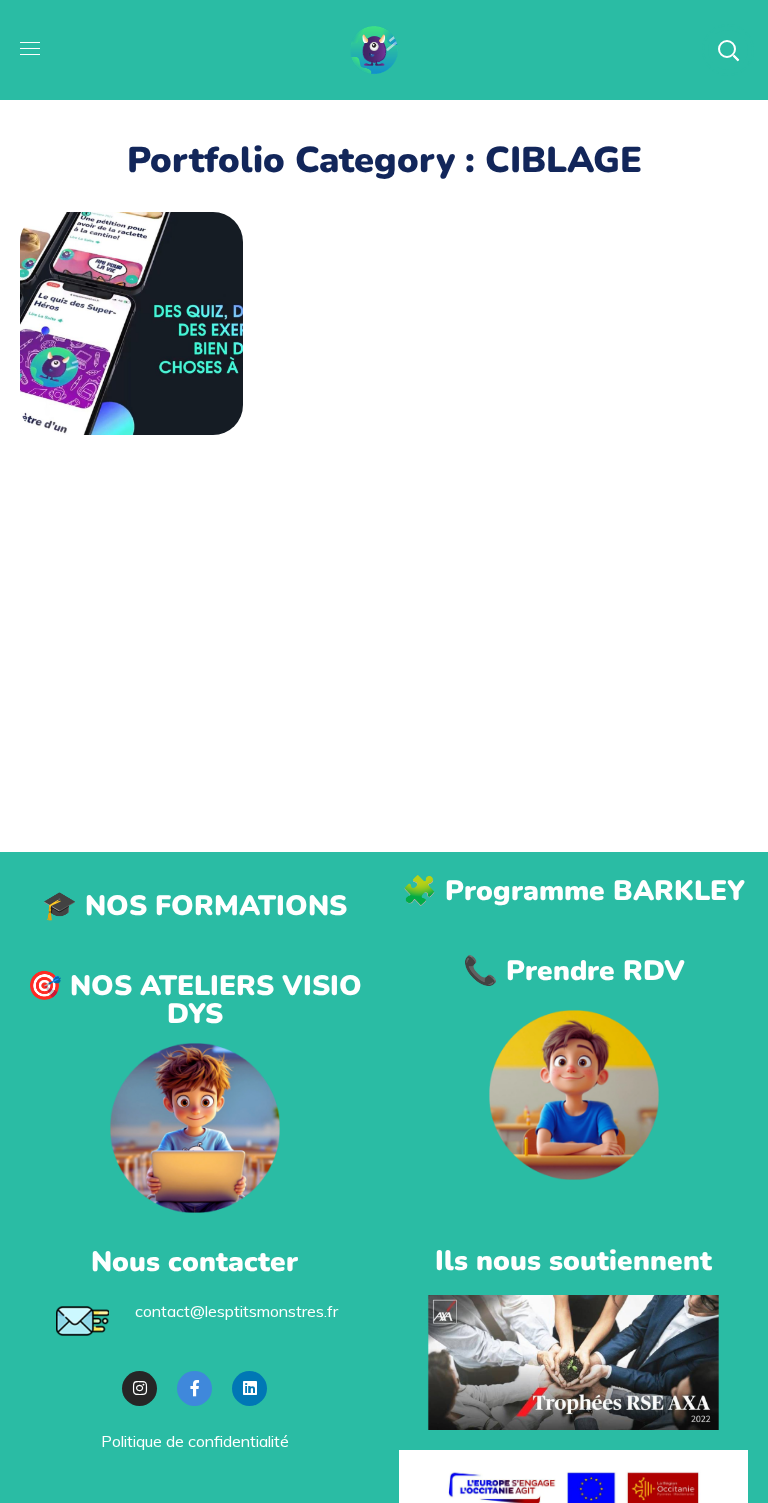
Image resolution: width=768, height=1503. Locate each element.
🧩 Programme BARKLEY (573, 891)
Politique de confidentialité (195, 1441)
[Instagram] (139, 1388)
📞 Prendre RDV (574, 971)
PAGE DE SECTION (131, 302)
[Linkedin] (249, 1388)
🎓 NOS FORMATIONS (194, 906)
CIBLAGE (131, 355)
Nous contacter (194, 1262)
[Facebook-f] (194, 1388)
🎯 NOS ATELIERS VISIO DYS (194, 1000)
